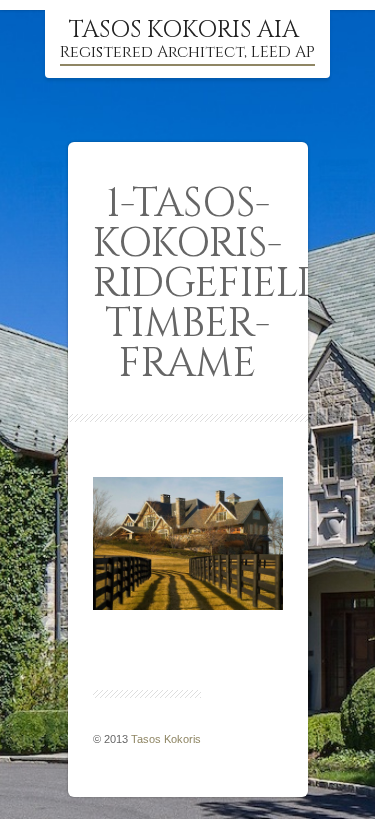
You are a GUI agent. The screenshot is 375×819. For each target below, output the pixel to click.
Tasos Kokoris (166, 739)
